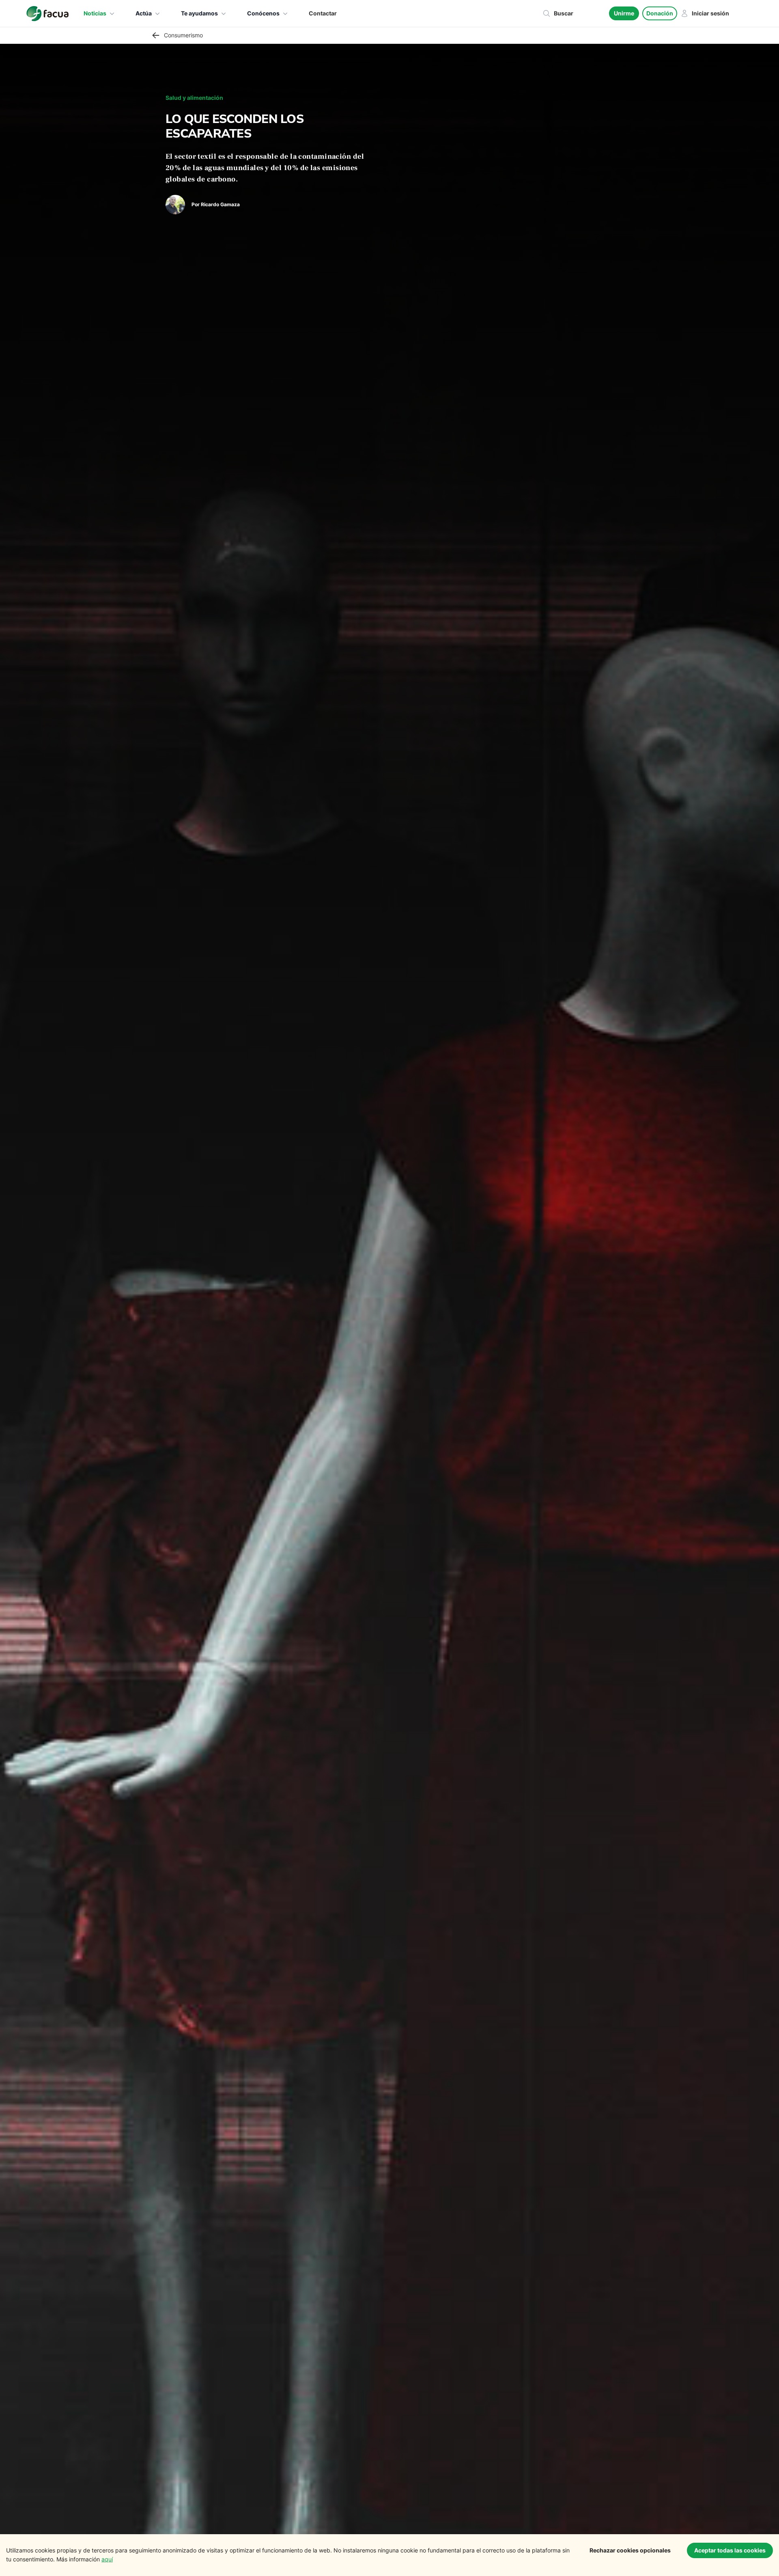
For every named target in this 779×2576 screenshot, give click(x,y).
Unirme (624, 13)
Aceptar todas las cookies (730, 2550)
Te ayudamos (199, 13)
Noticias (95, 13)
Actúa (144, 13)
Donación (660, 13)
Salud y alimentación (194, 98)
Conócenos (263, 13)
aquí (107, 2559)
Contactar (323, 13)
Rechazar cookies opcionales (630, 2550)
